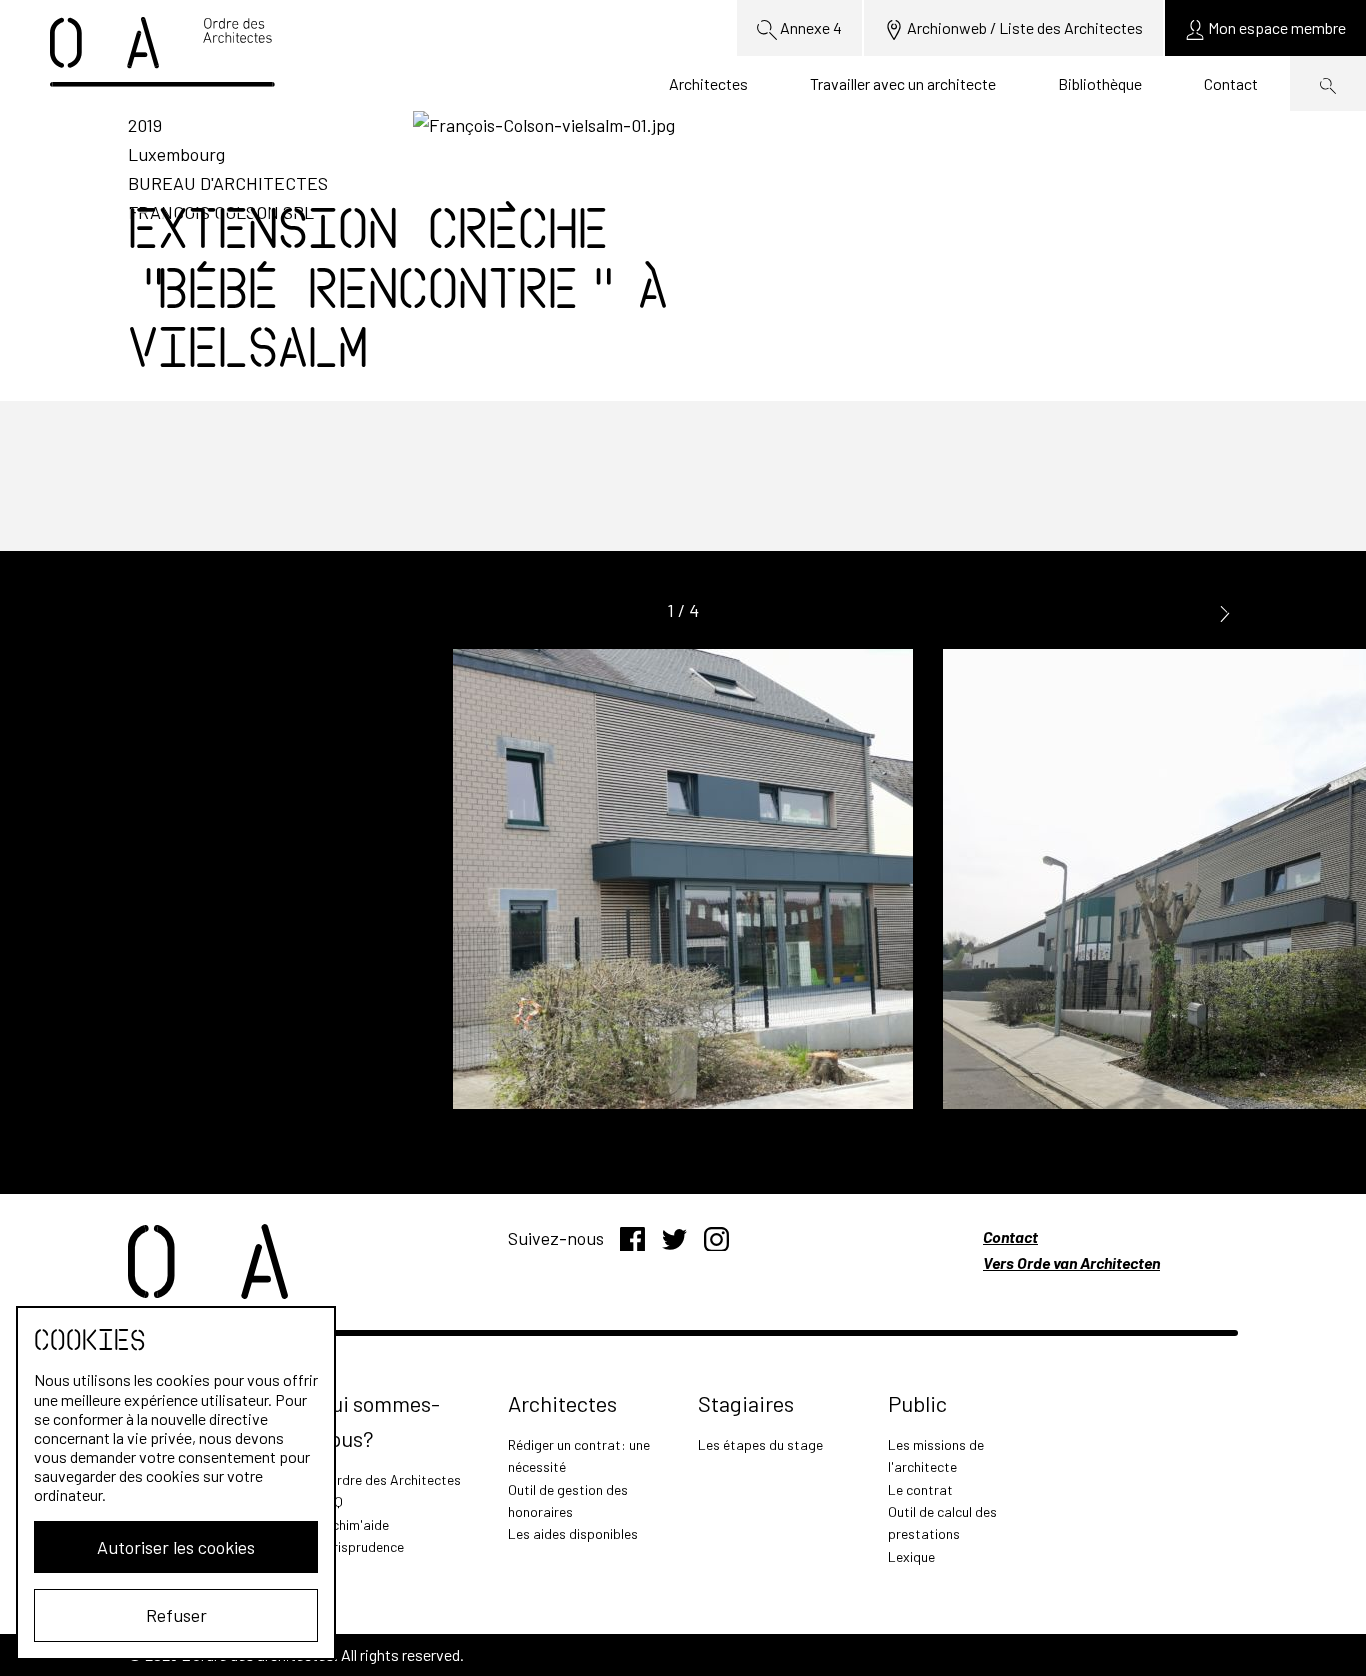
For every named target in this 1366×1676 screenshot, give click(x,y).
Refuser (176, 1615)
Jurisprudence (361, 1546)
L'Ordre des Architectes (389, 1479)
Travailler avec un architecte (903, 83)
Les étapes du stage (760, 1444)
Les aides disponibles (573, 1533)
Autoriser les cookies (176, 1547)
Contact (1231, 83)
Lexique (911, 1556)
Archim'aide (353, 1524)
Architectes (708, 83)
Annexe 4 (809, 27)
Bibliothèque (1100, 83)
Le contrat (920, 1489)
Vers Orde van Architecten (1071, 1262)
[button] (1225, 611)
